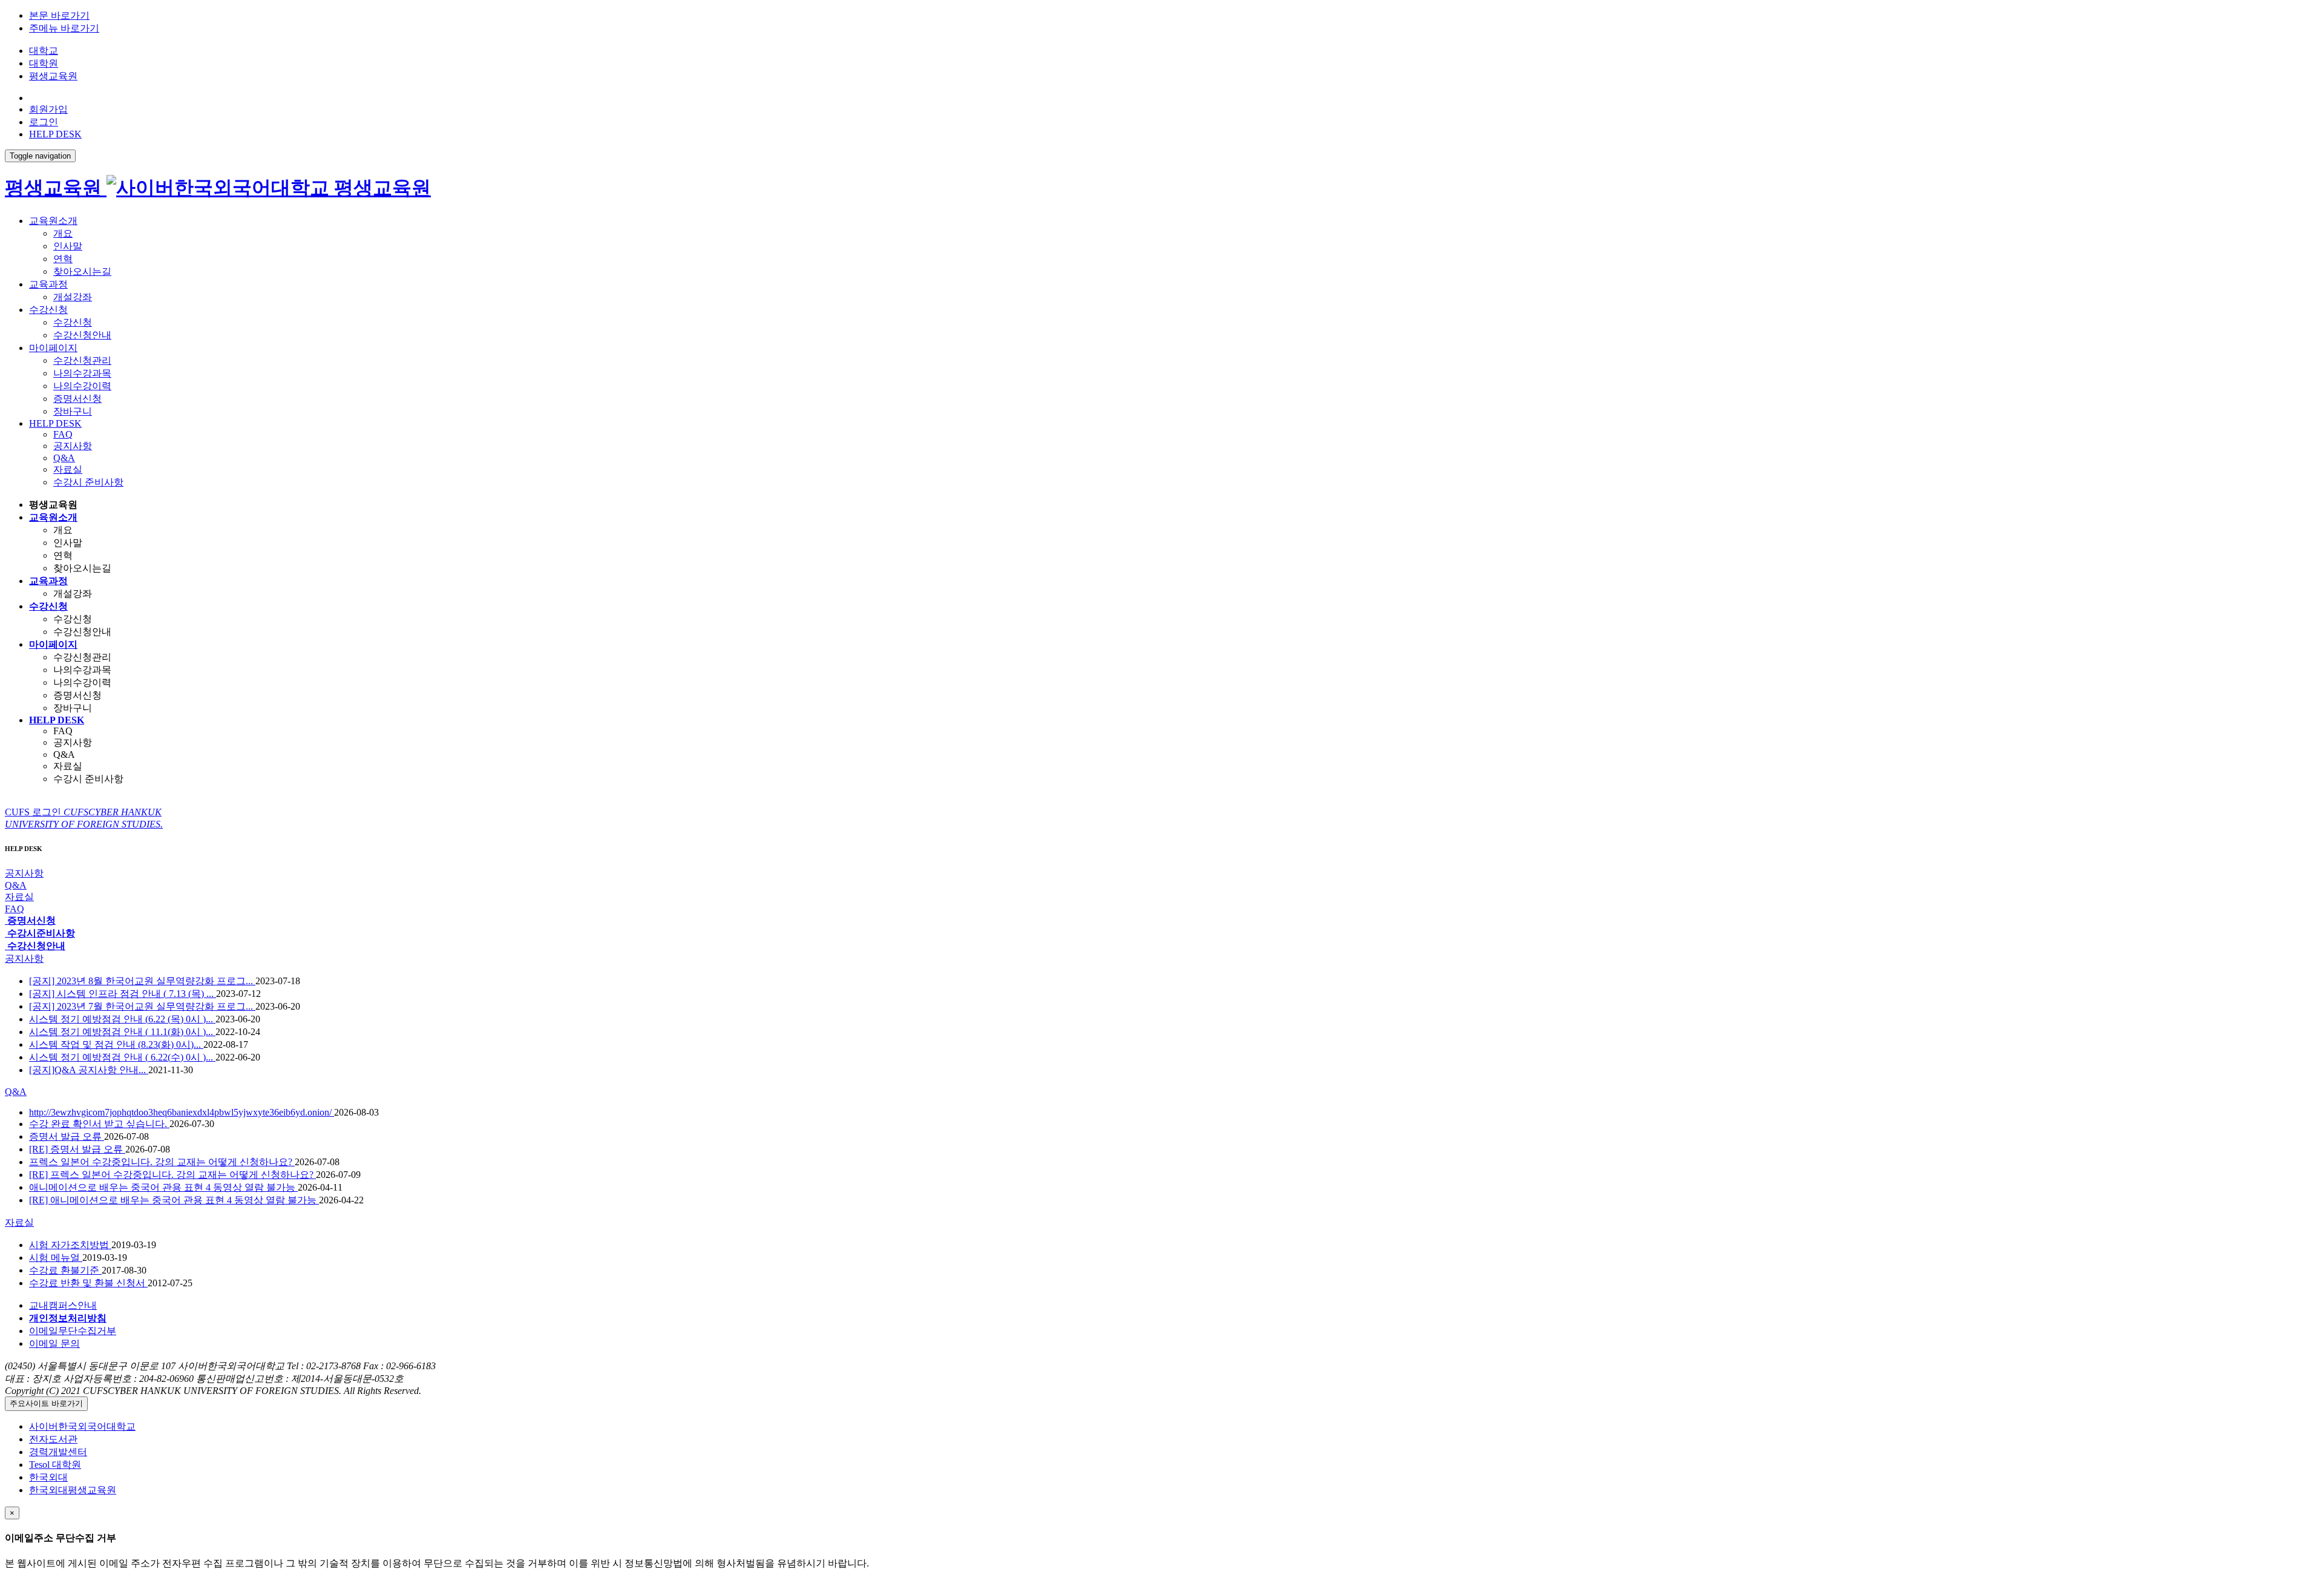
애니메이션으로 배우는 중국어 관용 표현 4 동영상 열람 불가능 (163, 1187)
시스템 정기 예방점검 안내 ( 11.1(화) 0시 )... (122, 1032)
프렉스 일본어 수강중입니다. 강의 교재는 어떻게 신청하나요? (162, 1162)
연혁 (63, 259)
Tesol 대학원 (55, 1465)
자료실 (68, 469)
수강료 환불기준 (65, 1270)
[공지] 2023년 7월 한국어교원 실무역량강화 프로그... (142, 1006)
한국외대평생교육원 (73, 1490)
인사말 (68, 246)
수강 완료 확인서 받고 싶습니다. (99, 1124)
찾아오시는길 (82, 271)
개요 (63, 233)
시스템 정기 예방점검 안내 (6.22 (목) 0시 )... (122, 1019)
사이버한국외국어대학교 (82, 1426)
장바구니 (73, 411)
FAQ (63, 434)
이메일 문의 (54, 1343)
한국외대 (48, 1477)
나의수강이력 (82, 386)
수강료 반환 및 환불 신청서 (88, 1283)
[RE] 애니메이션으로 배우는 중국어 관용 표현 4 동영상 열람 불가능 (174, 1200)
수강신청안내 (82, 335)
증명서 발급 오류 (67, 1136)
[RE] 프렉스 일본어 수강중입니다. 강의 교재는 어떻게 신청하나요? (172, 1175)
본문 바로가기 (59, 15)
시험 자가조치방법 (70, 1245)
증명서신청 (77, 399)
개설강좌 (73, 297)
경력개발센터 (58, 1452)
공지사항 (73, 446)
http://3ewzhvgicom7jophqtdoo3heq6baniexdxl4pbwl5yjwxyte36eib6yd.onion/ (182, 1112)
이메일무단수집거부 (73, 1331)
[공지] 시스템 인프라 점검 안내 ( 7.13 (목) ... (123, 994)
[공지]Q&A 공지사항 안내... (89, 1070)
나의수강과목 (82, 373)
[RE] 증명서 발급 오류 (77, 1149)
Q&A (64, 458)
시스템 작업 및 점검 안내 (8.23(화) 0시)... (116, 1044)
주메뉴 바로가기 (64, 28)
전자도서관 (53, 1439)
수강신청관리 (82, 360)
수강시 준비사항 (88, 482)
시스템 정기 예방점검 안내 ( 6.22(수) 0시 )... (122, 1057)
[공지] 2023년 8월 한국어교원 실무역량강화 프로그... (142, 981)
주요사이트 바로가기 (46, 1403)
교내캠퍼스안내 (63, 1305)
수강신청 (73, 322)
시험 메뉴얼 (56, 1258)
